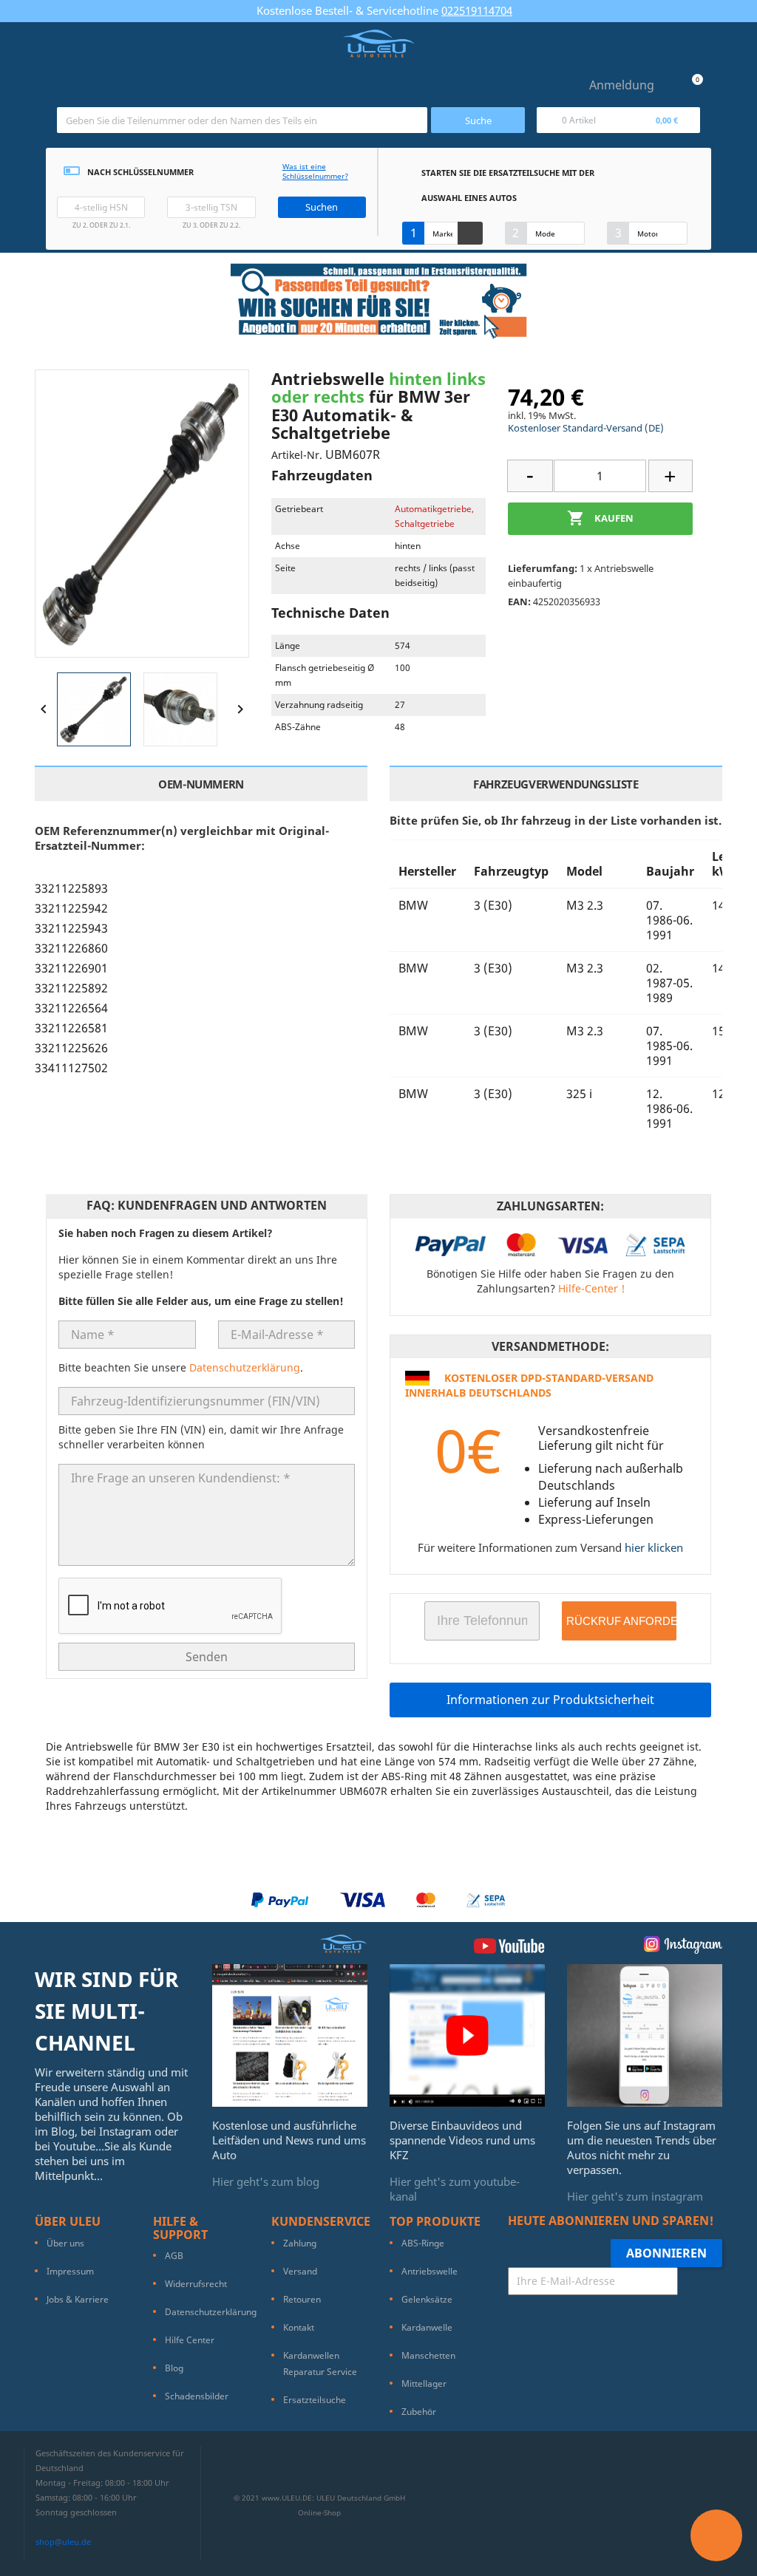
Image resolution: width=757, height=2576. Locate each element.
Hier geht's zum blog (266, 2181)
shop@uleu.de (63, 2542)
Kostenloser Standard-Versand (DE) (586, 428)
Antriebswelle (430, 2271)
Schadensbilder (197, 2396)
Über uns (65, 2243)
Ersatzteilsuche (315, 2400)
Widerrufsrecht (196, 2284)
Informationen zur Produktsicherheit (550, 1700)
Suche (478, 120)
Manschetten (428, 2355)
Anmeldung (622, 85)
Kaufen (600, 518)
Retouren (302, 2299)
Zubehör (419, 2412)
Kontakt (299, 2327)
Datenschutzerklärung (245, 1367)
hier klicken (654, 1547)
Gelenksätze (427, 2299)
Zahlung (300, 2243)
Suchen (322, 207)
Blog (174, 2368)
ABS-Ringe (423, 2243)
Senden (207, 1657)
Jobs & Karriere (78, 2299)
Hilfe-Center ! (591, 1288)
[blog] (290, 2034)
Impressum (70, 2271)
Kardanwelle (427, 2327)
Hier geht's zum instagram (635, 2196)
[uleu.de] (378, 44)
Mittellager (424, 2384)
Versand (300, 2271)
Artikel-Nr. (297, 455)
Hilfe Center (190, 2340)
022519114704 (477, 10)
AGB (174, 2256)
